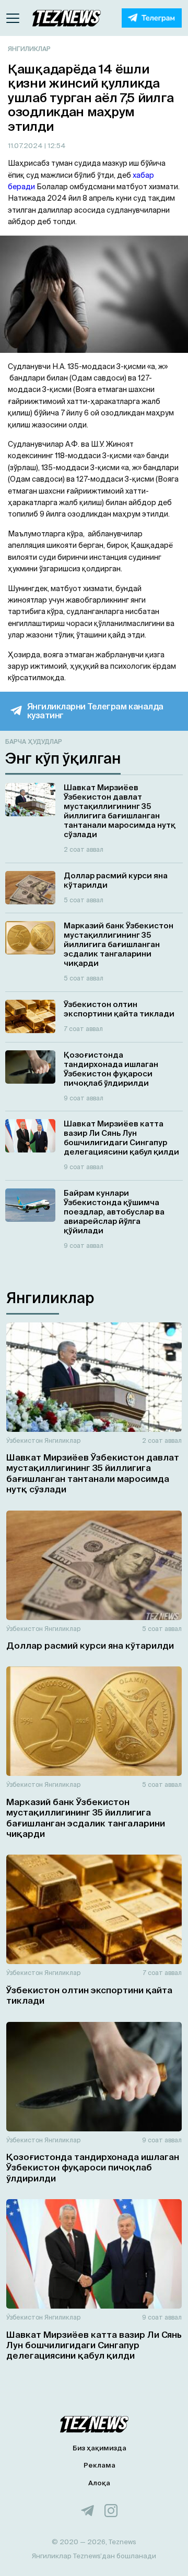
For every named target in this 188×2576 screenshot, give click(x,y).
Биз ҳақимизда (99, 2448)
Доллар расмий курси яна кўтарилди (90, 1645)
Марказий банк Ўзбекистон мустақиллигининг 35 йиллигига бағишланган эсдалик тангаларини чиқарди (86, 1818)
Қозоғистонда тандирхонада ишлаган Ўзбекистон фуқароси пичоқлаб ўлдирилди (93, 2167)
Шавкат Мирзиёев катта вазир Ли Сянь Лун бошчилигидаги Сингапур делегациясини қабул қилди (94, 2345)
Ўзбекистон (25, 1440)
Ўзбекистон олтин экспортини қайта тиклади (89, 1995)
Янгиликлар (29, 49)
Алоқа (99, 2483)
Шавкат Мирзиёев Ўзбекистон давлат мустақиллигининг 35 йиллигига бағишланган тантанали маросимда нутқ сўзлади (93, 1473)
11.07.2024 (26, 146)
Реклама (99, 2465)
